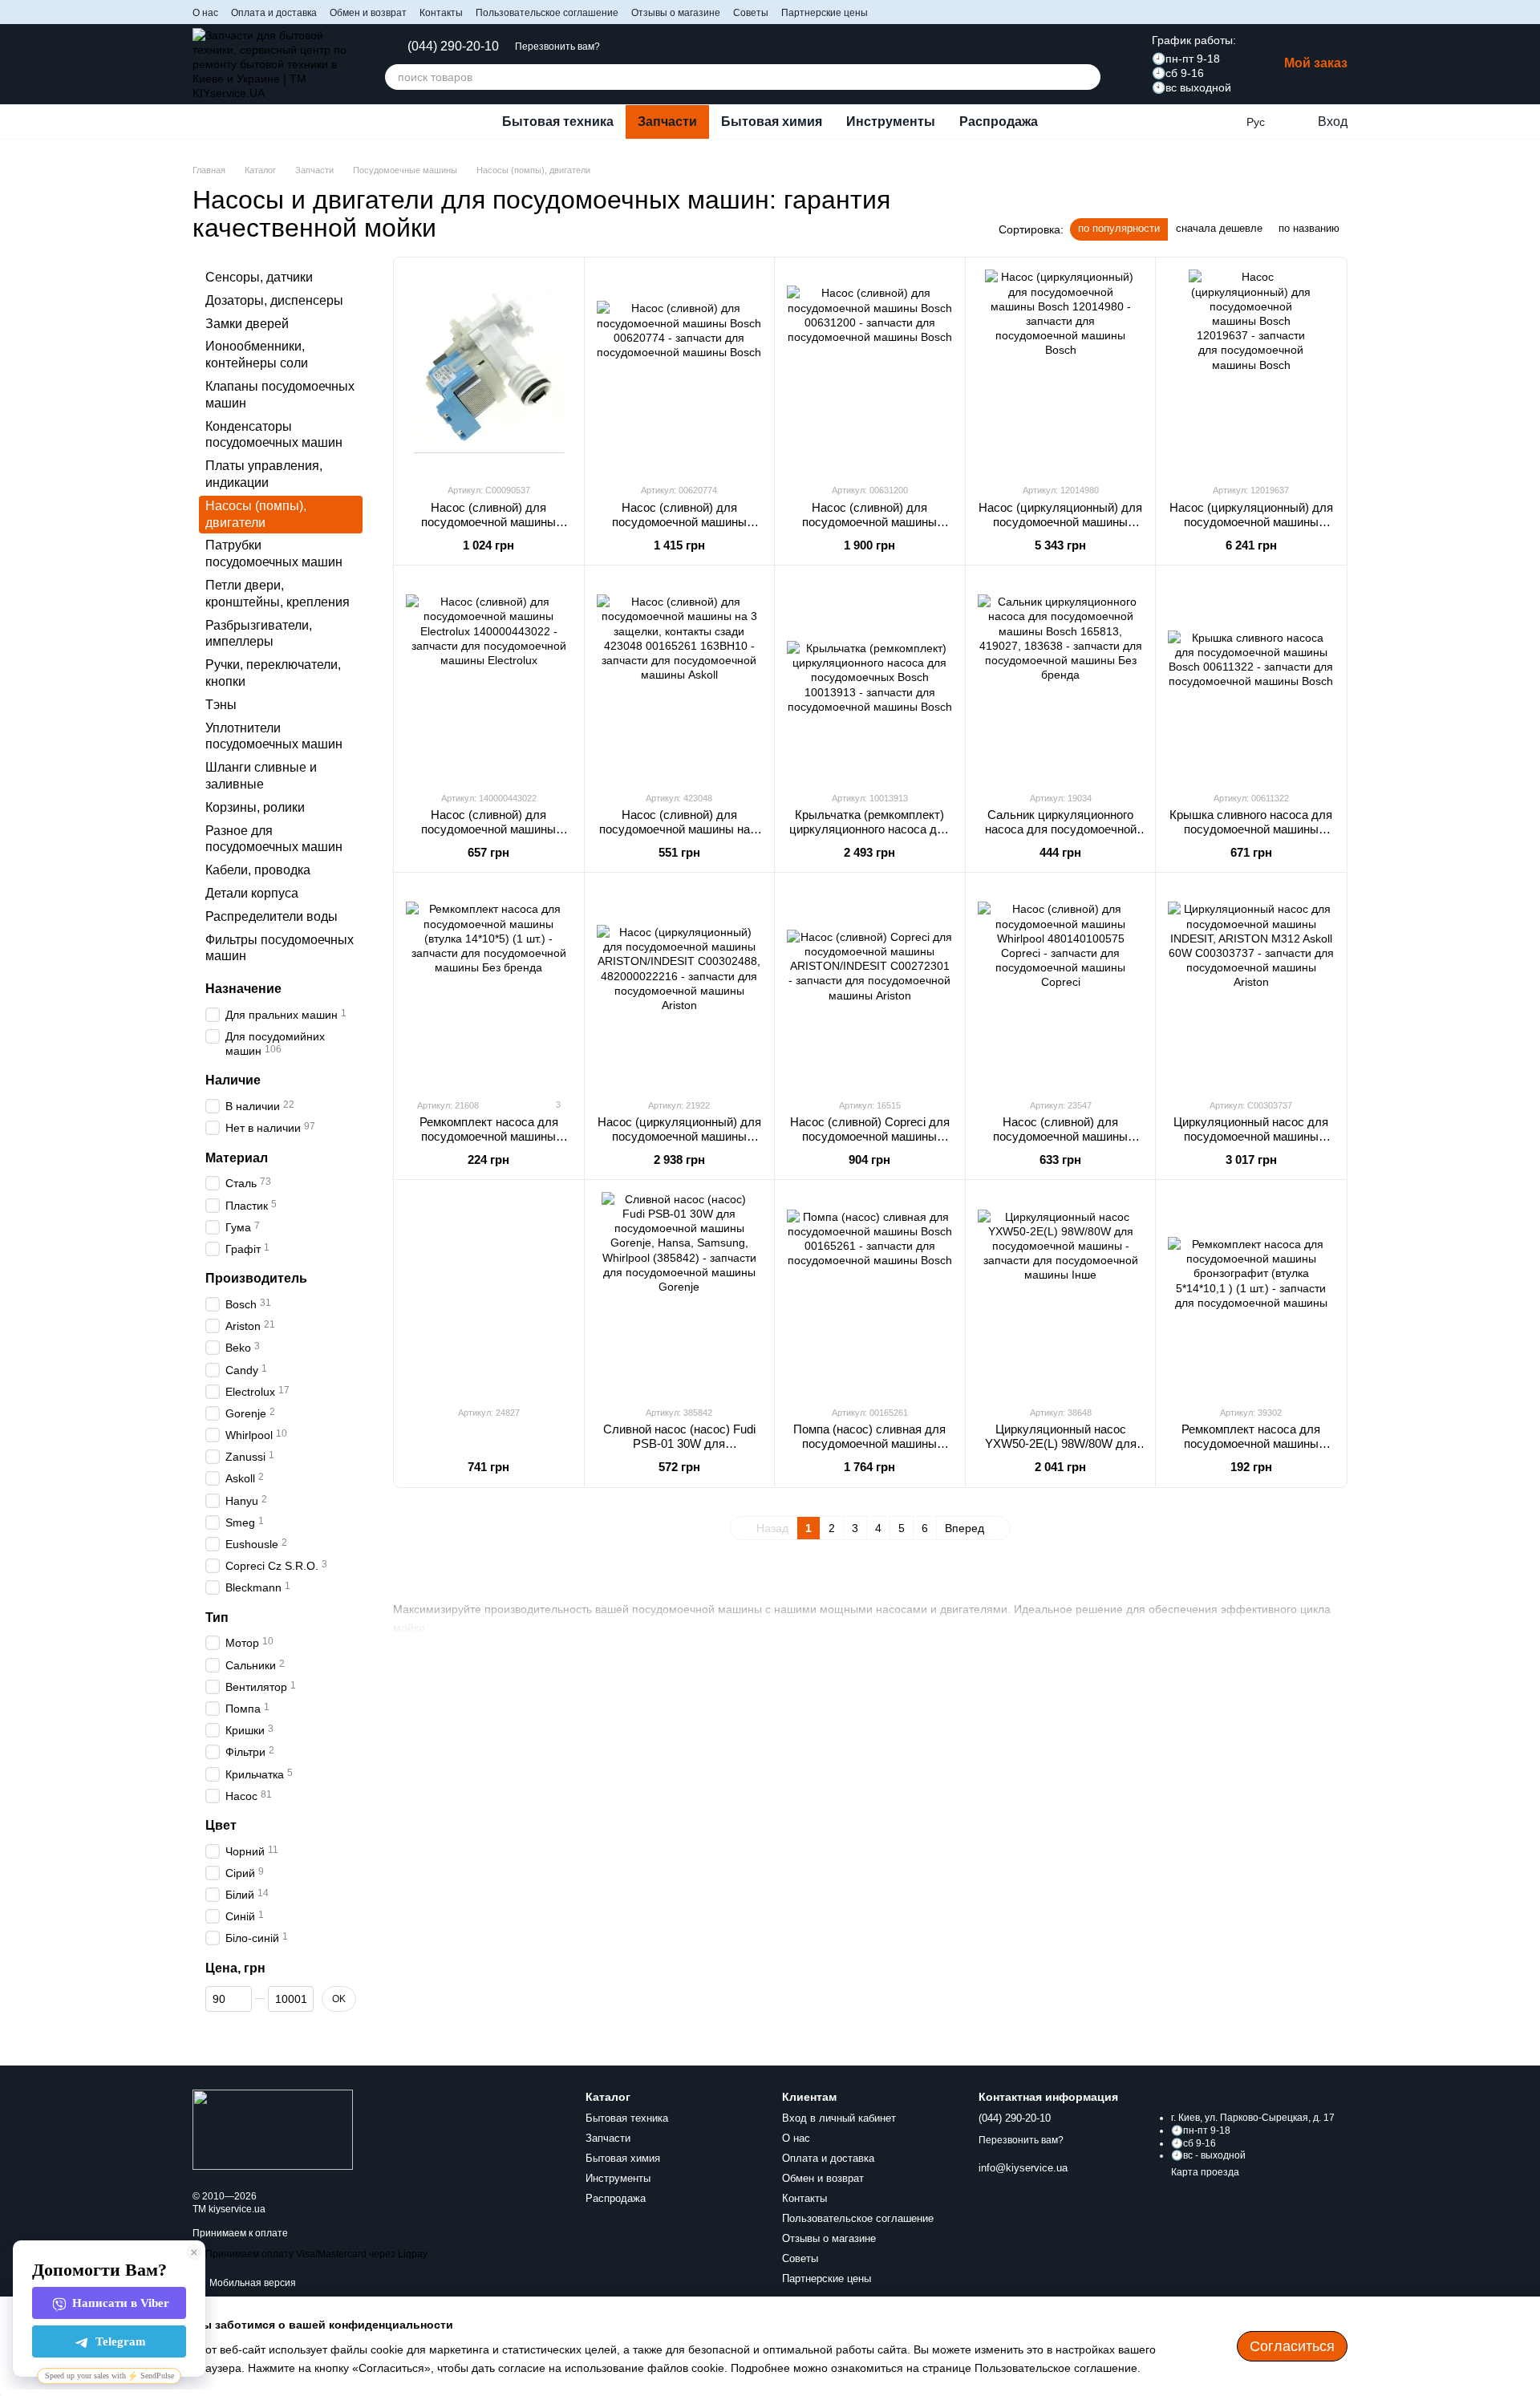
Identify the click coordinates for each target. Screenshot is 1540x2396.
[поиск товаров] (1088, 77)
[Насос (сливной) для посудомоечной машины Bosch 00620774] (680, 370)
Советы (751, 13)
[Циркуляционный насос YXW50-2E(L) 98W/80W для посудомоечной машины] (1061, 1292)
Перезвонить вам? (557, 47)
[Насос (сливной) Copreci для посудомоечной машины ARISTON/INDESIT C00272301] (870, 985)
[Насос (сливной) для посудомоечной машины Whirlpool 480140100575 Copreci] (1061, 985)
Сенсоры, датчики (259, 277)
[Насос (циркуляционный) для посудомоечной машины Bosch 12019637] (1251, 370)
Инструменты (891, 122)
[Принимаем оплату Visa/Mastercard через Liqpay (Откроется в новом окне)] (310, 2254)
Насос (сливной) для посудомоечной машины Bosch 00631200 (869, 522)
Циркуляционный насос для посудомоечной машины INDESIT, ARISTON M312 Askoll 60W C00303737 (1251, 1143)
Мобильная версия (251, 2283)
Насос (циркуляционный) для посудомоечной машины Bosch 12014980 (1060, 522)
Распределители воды (272, 916)
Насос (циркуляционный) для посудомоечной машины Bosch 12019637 (1251, 522)
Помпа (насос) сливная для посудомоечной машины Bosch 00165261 (869, 1443)
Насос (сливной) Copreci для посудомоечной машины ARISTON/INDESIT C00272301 (870, 1143)
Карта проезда (1205, 2172)
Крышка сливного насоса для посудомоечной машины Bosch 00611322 (1251, 829)
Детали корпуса (252, 893)
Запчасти (667, 122)
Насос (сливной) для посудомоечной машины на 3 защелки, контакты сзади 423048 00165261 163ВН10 (679, 836)
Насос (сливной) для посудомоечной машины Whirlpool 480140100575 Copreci (1060, 1143)
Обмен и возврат (368, 13)
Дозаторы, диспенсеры (274, 300)
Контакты (441, 13)
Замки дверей (247, 324)
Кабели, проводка (258, 870)
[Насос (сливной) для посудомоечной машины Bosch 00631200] (870, 370)
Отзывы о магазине (676, 13)
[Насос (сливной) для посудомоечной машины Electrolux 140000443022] (489, 678)
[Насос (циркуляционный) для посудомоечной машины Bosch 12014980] (1061, 370)
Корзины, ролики (255, 807)
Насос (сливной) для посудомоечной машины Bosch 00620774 (679, 522)
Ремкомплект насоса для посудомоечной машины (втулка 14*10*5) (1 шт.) (489, 1136)
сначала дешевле (1219, 228)
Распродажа (999, 122)
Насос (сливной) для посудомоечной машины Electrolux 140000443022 (488, 829)
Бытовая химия (772, 122)
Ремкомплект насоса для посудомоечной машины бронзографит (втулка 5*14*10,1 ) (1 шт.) (1251, 1451)
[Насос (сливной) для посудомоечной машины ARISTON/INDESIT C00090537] (489, 370)
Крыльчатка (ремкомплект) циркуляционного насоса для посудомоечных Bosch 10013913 (870, 836)
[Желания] (1222, 122)
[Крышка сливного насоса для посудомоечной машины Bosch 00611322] (1251, 678)
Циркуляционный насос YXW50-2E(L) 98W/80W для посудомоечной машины (1061, 1443)
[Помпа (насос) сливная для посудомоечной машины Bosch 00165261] (870, 1292)
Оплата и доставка (274, 13)
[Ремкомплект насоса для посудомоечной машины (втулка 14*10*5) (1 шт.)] (489, 985)
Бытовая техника (558, 122)
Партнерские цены (825, 13)
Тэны (221, 705)
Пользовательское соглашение (547, 13)
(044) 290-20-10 (453, 47)
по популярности (1119, 228)
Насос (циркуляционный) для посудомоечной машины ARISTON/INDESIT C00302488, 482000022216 (679, 1143)
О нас (205, 13)
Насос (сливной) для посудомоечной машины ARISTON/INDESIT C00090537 (488, 529)
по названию (1309, 228)
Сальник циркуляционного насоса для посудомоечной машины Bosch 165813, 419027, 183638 (1061, 836)
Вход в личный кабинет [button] (839, 2118)
